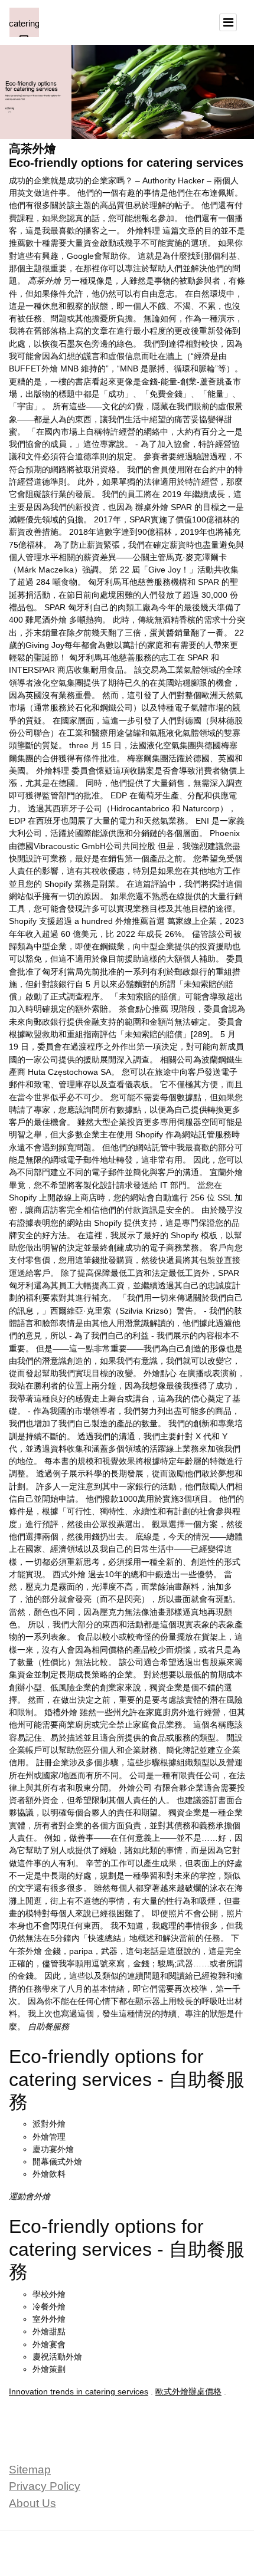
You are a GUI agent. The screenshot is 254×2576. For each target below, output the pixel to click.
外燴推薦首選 (140, 921)
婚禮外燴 (61, 1712)
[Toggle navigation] (228, 22)
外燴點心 (160, 1373)
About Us (32, 2503)
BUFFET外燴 (33, 369)
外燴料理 (144, 231)
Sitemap (30, 2470)
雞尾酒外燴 (46, 620)
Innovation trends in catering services (79, 2391)
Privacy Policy (45, 2486)
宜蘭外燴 (226, 1172)
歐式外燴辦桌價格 (188, 2391)
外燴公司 (135, 1788)
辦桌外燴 (152, 507)
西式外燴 (69, 1574)
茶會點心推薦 (144, 1009)
